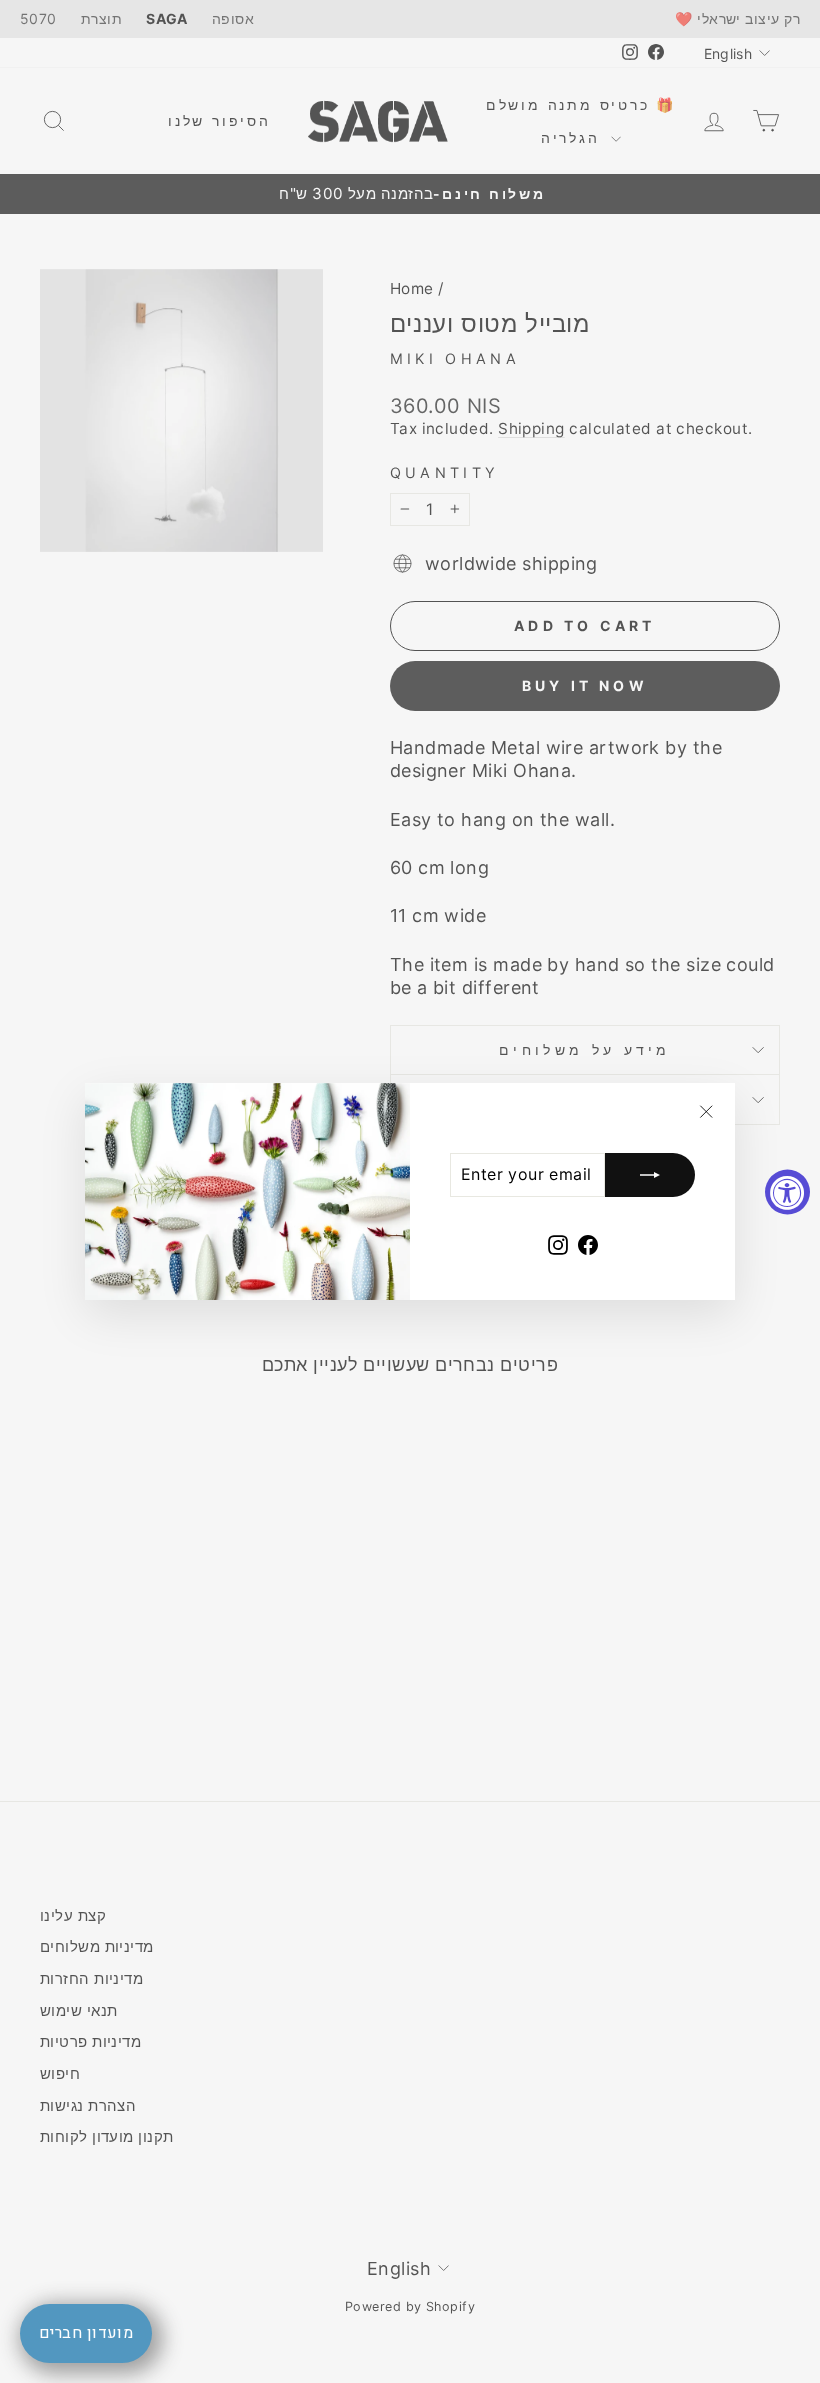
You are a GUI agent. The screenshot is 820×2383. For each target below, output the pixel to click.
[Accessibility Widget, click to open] (787, 1191)
